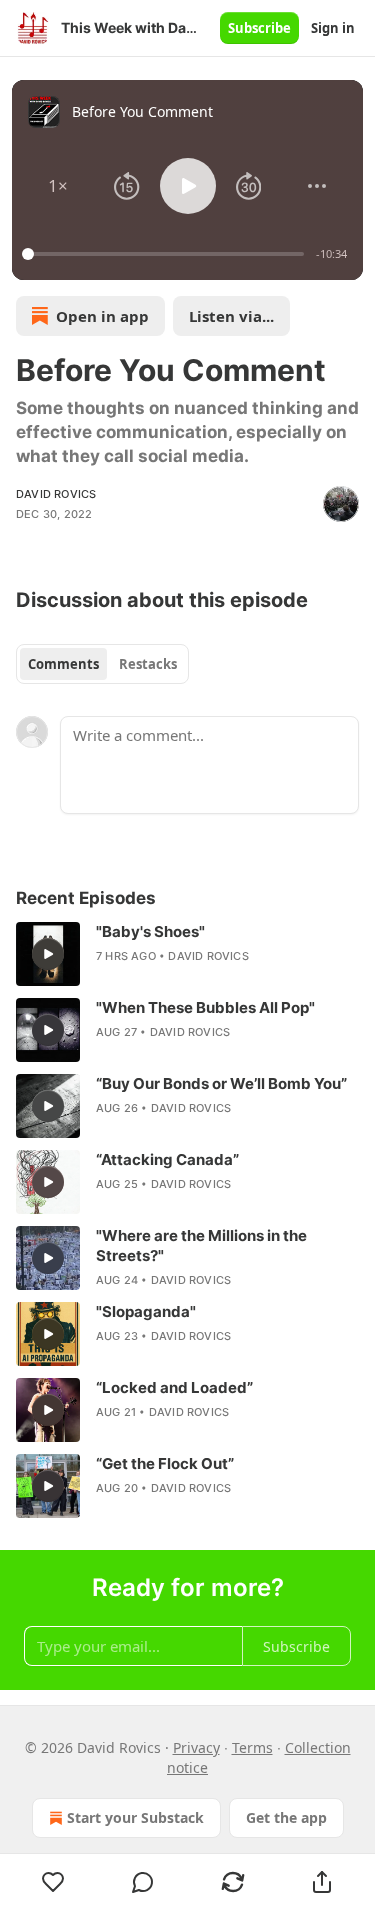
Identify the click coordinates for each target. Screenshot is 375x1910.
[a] (48, 954)
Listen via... (231, 316)
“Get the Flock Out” (165, 1463)
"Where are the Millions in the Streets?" (201, 1245)
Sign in (333, 28)
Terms (252, 1747)
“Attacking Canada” (167, 1159)
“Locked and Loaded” (174, 1387)
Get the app (286, 1817)
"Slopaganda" (146, 1311)
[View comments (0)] (144, 1882)
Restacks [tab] (148, 664)
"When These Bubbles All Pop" (205, 1007)
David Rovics (56, 494)
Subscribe (259, 28)
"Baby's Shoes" (150, 931)
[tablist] (102, 664)
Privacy (196, 1747)
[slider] (166, 254)
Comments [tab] (63, 664)
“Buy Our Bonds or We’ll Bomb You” (221, 1083)
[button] (58, 186)
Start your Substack (135, 1817)
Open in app (102, 316)
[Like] (53, 1882)
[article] (187, 954)
